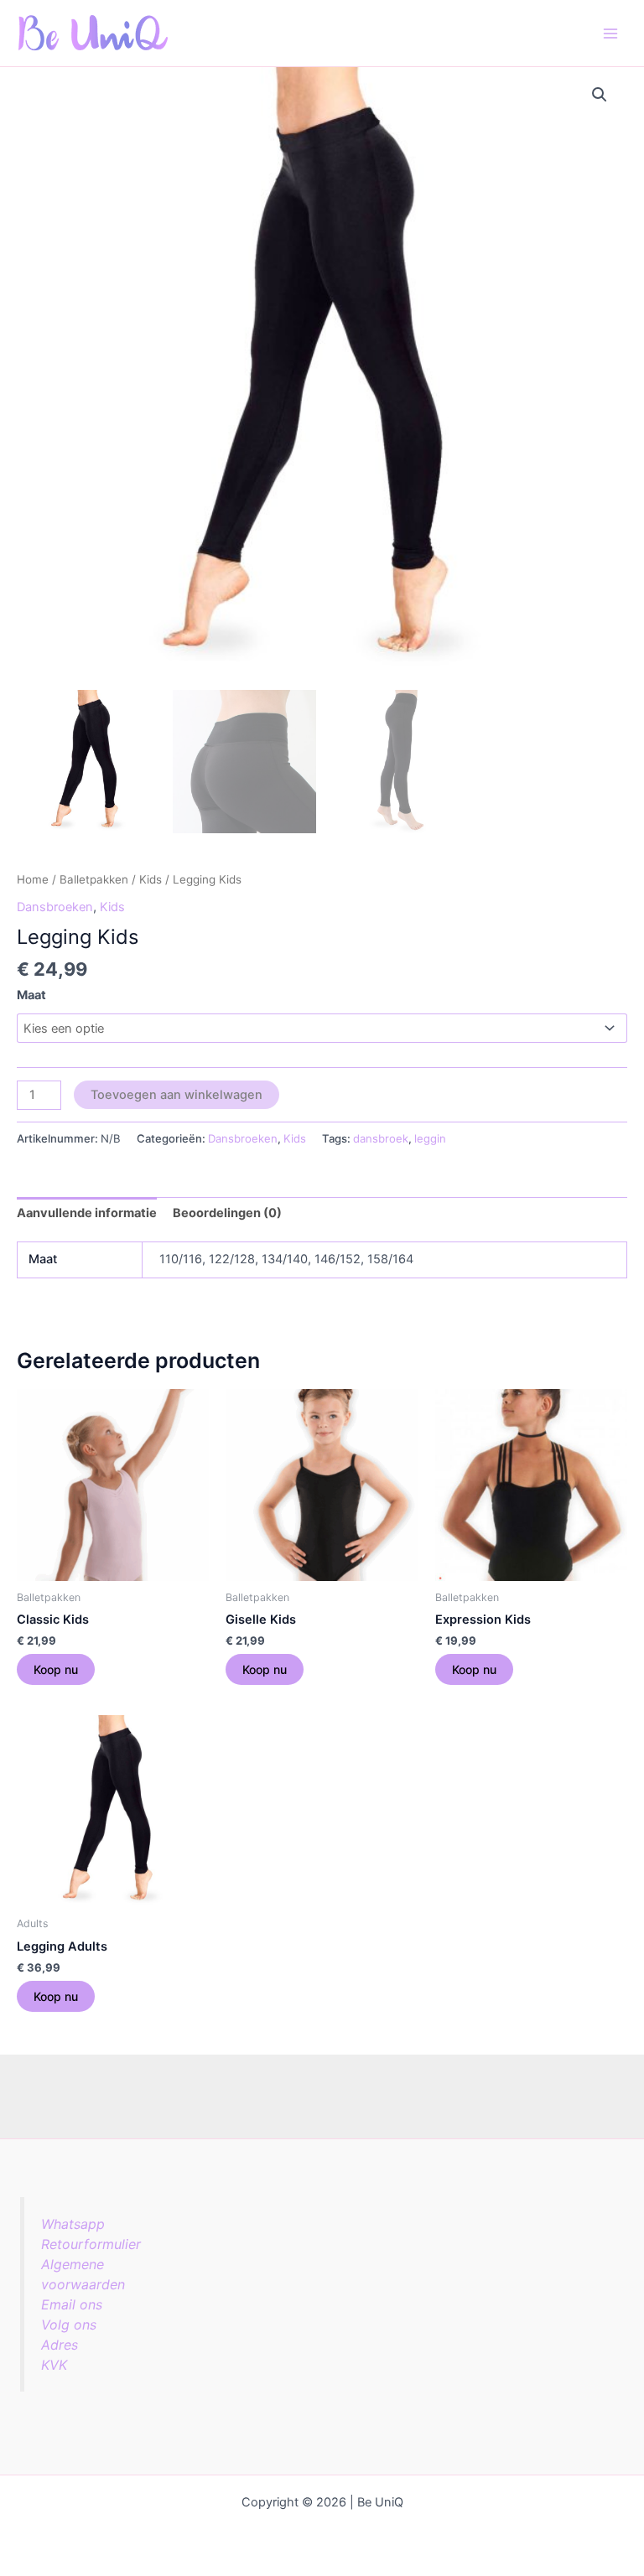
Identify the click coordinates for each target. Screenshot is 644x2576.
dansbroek (381, 1138)
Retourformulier (91, 2244)
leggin (430, 1138)
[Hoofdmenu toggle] (610, 33)
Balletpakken (94, 879)
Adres (60, 2345)
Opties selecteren (56, 1669)
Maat (31, 995)
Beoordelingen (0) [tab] (227, 1213)
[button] (600, 95)
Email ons (72, 2304)
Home (33, 879)
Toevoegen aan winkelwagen (177, 1095)
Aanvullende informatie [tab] (87, 1213)
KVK (54, 2365)
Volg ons (69, 2325)
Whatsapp (73, 2224)
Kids (151, 879)
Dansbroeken (55, 907)
